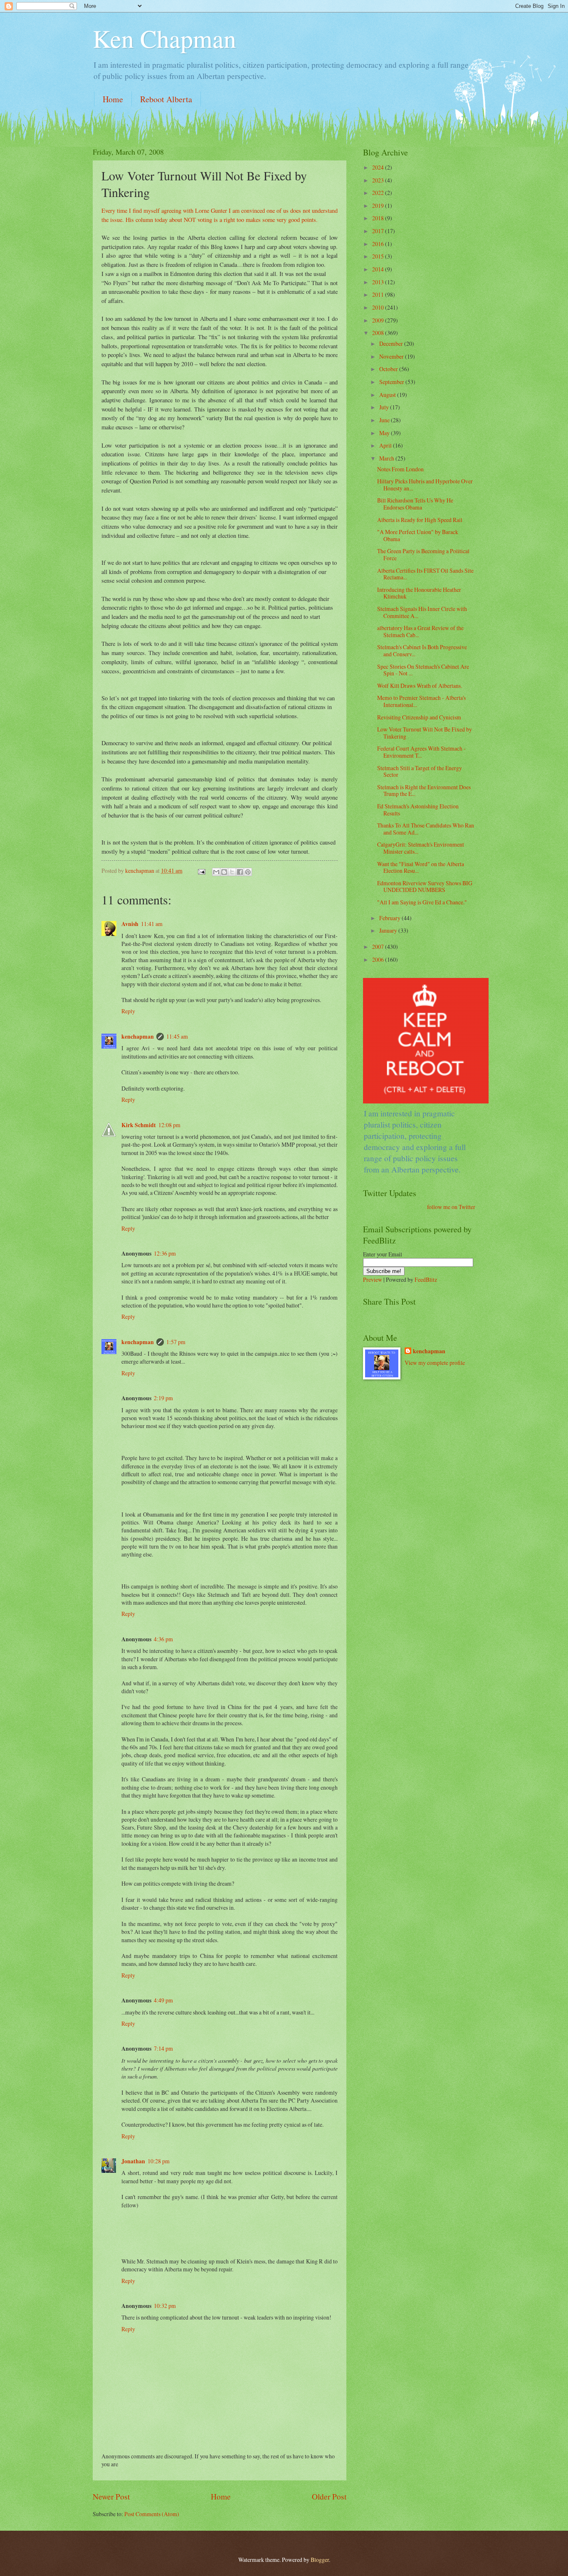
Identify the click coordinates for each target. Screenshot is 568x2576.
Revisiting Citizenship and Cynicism (419, 717)
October (389, 369)
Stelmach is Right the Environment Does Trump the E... (424, 791)
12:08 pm (169, 1125)
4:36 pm (163, 1639)
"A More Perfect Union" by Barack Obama (418, 535)
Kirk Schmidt (139, 1125)
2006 (379, 959)
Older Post (329, 2496)
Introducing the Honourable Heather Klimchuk (419, 593)
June (385, 420)
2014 (379, 269)
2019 (379, 206)
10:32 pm (165, 2306)
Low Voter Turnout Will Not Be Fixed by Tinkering (425, 733)
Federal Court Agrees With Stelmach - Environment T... (421, 752)
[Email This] (216, 872)
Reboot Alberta (166, 99)
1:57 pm (176, 1342)
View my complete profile (435, 1363)
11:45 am (177, 1036)
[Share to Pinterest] (248, 872)
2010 (379, 307)
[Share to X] (232, 872)
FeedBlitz (426, 1279)
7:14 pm (163, 2048)
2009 (379, 320)
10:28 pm (159, 2161)
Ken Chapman (164, 38)
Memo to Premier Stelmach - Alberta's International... (421, 701)
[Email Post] (201, 871)
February (390, 918)
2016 (379, 244)
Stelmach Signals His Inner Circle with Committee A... (422, 612)
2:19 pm (163, 1398)
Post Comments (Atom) (152, 2514)
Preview (373, 1279)
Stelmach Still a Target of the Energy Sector (420, 771)
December (392, 344)
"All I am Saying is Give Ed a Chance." (422, 902)
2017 (379, 231)
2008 (379, 333)
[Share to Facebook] (240, 872)
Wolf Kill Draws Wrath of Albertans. (420, 686)
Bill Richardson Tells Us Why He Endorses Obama (415, 504)
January (389, 930)
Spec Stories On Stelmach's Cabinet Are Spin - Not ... (423, 670)
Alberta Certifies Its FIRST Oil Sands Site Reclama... (425, 574)
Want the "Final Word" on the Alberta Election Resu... (421, 867)
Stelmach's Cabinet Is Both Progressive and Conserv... (422, 650)
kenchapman (138, 1037)
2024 (379, 167)
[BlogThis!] (224, 872)
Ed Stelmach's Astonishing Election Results (418, 810)
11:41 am (152, 924)
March (387, 458)
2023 (379, 180)
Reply (128, 1011)
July (385, 407)
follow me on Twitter (451, 1207)
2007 (379, 947)
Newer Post (111, 2496)
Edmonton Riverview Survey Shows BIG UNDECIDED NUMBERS (425, 887)
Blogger (320, 2560)
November (392, 356)
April (386, 445)
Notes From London (400, 469)
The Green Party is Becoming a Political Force (423, 554)
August (388, 395)
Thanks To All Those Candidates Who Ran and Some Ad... (426, 829)
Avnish (130, 924)
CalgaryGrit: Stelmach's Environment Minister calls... (421, 848)
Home (113, 99)
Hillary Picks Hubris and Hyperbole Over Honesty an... (425, 485)
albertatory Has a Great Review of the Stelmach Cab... (420, 631)
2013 (379, 282)
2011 (379, 294)
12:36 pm (165, 1253)
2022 (379, 193)
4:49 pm (163, 2000)
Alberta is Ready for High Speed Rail (420, 520)
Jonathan (133, 2161)
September (392, 382)
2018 (379, 218)
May (385, 433)
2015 (379, 256)
